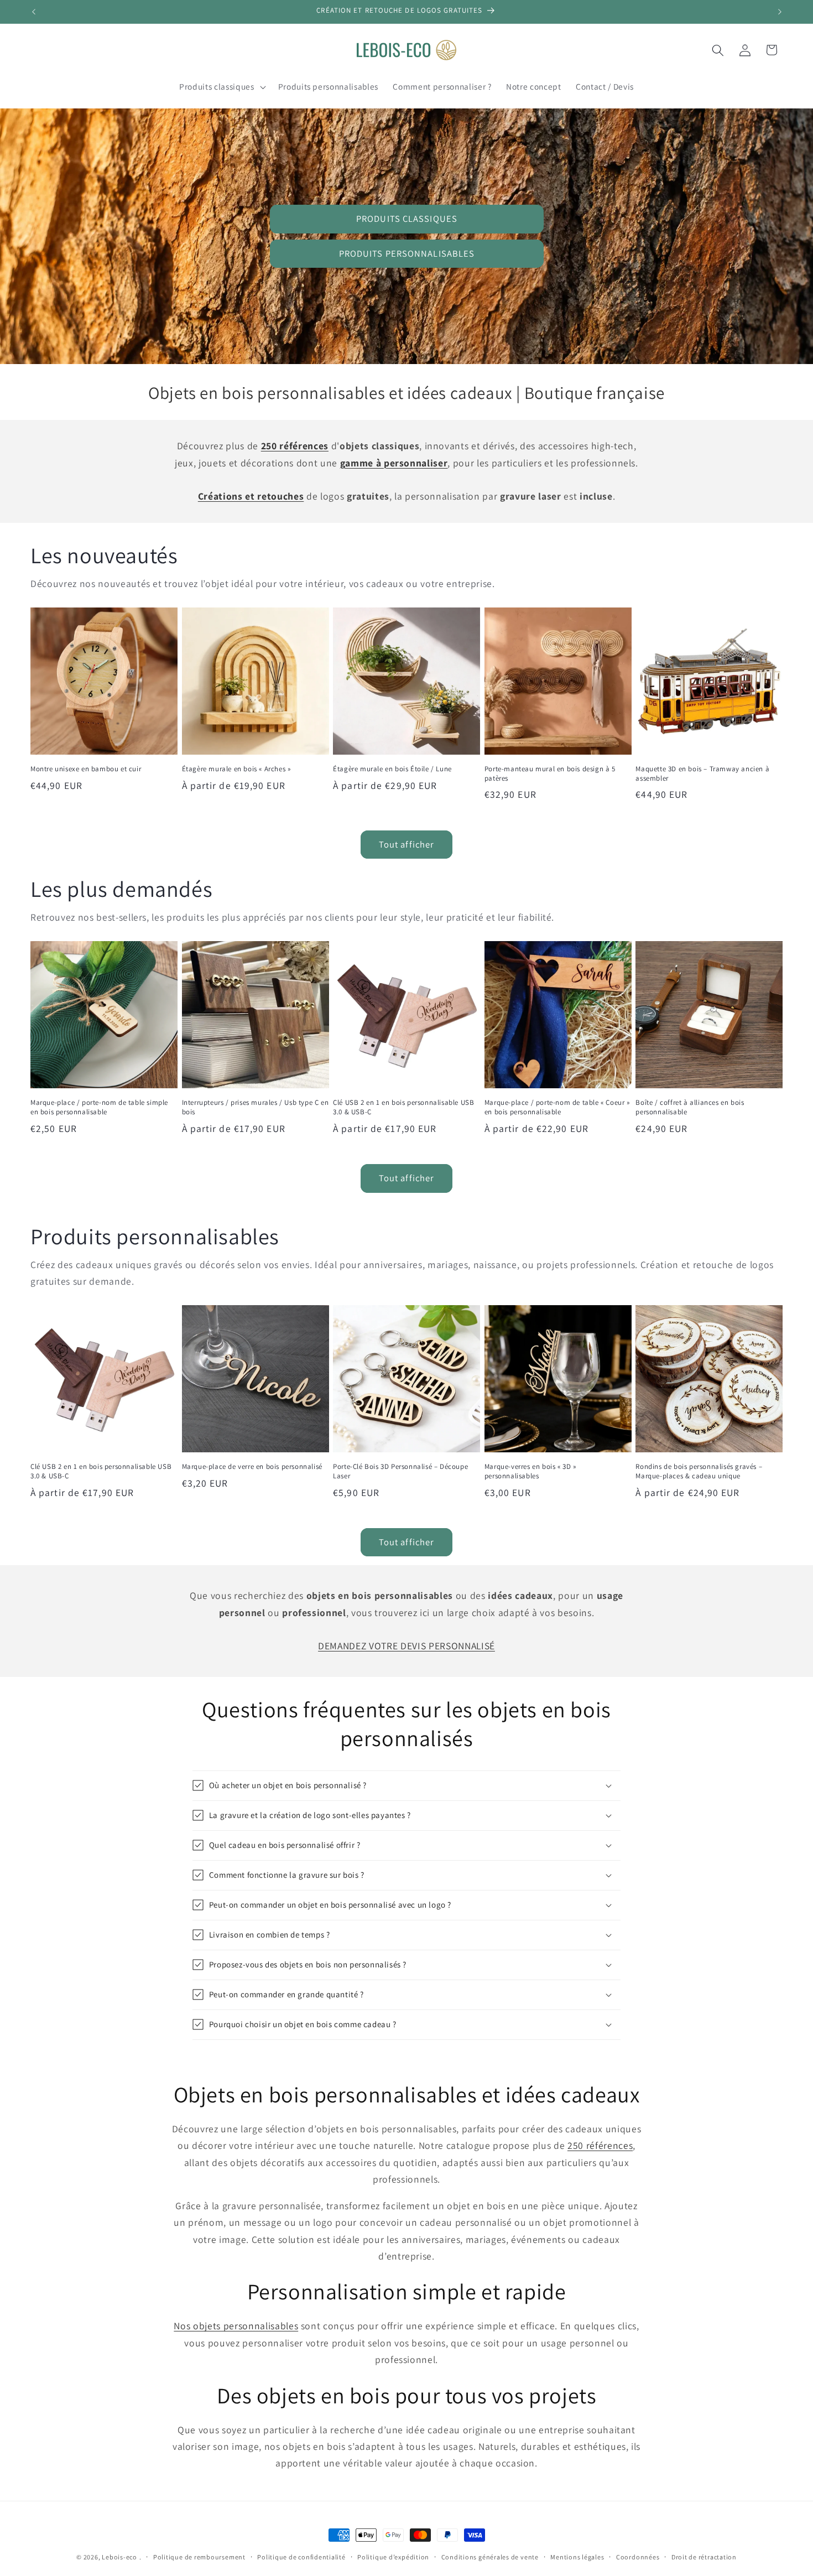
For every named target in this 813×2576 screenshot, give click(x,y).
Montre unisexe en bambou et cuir (86, 769)
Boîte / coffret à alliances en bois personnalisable (690, 1107)
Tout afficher (406, 844)
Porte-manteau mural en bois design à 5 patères (550, 774)
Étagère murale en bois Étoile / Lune (392, 769)
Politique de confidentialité (301, 2557)
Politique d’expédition (393, 2557)
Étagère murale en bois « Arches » (236, 769)
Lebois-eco (119, 2557)
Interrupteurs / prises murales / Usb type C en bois (256, 1107)
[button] (221, 87)
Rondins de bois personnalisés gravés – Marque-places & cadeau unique (699, 1471)
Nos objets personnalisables (236, 2326)
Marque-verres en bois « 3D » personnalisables (530, 1471)
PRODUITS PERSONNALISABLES (406, 253)
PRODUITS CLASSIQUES (407, 219)
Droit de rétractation (704, 2557)
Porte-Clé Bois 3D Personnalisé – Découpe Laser (400, 1471)
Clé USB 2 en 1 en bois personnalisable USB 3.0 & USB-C (403, 1107)
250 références (600, 2145)
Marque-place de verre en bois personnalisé (252, 1467)
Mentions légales (577, 2557)
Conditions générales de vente (490, 2557)
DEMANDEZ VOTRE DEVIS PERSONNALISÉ (406, 1646)
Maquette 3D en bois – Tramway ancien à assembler (702, 774)
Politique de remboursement (199, 2557)
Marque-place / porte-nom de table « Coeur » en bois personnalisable (557, 1107)
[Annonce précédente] (34, 12)
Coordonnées (638, 2557)
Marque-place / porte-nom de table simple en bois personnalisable (99, 1107)
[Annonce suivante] (780, 12)
